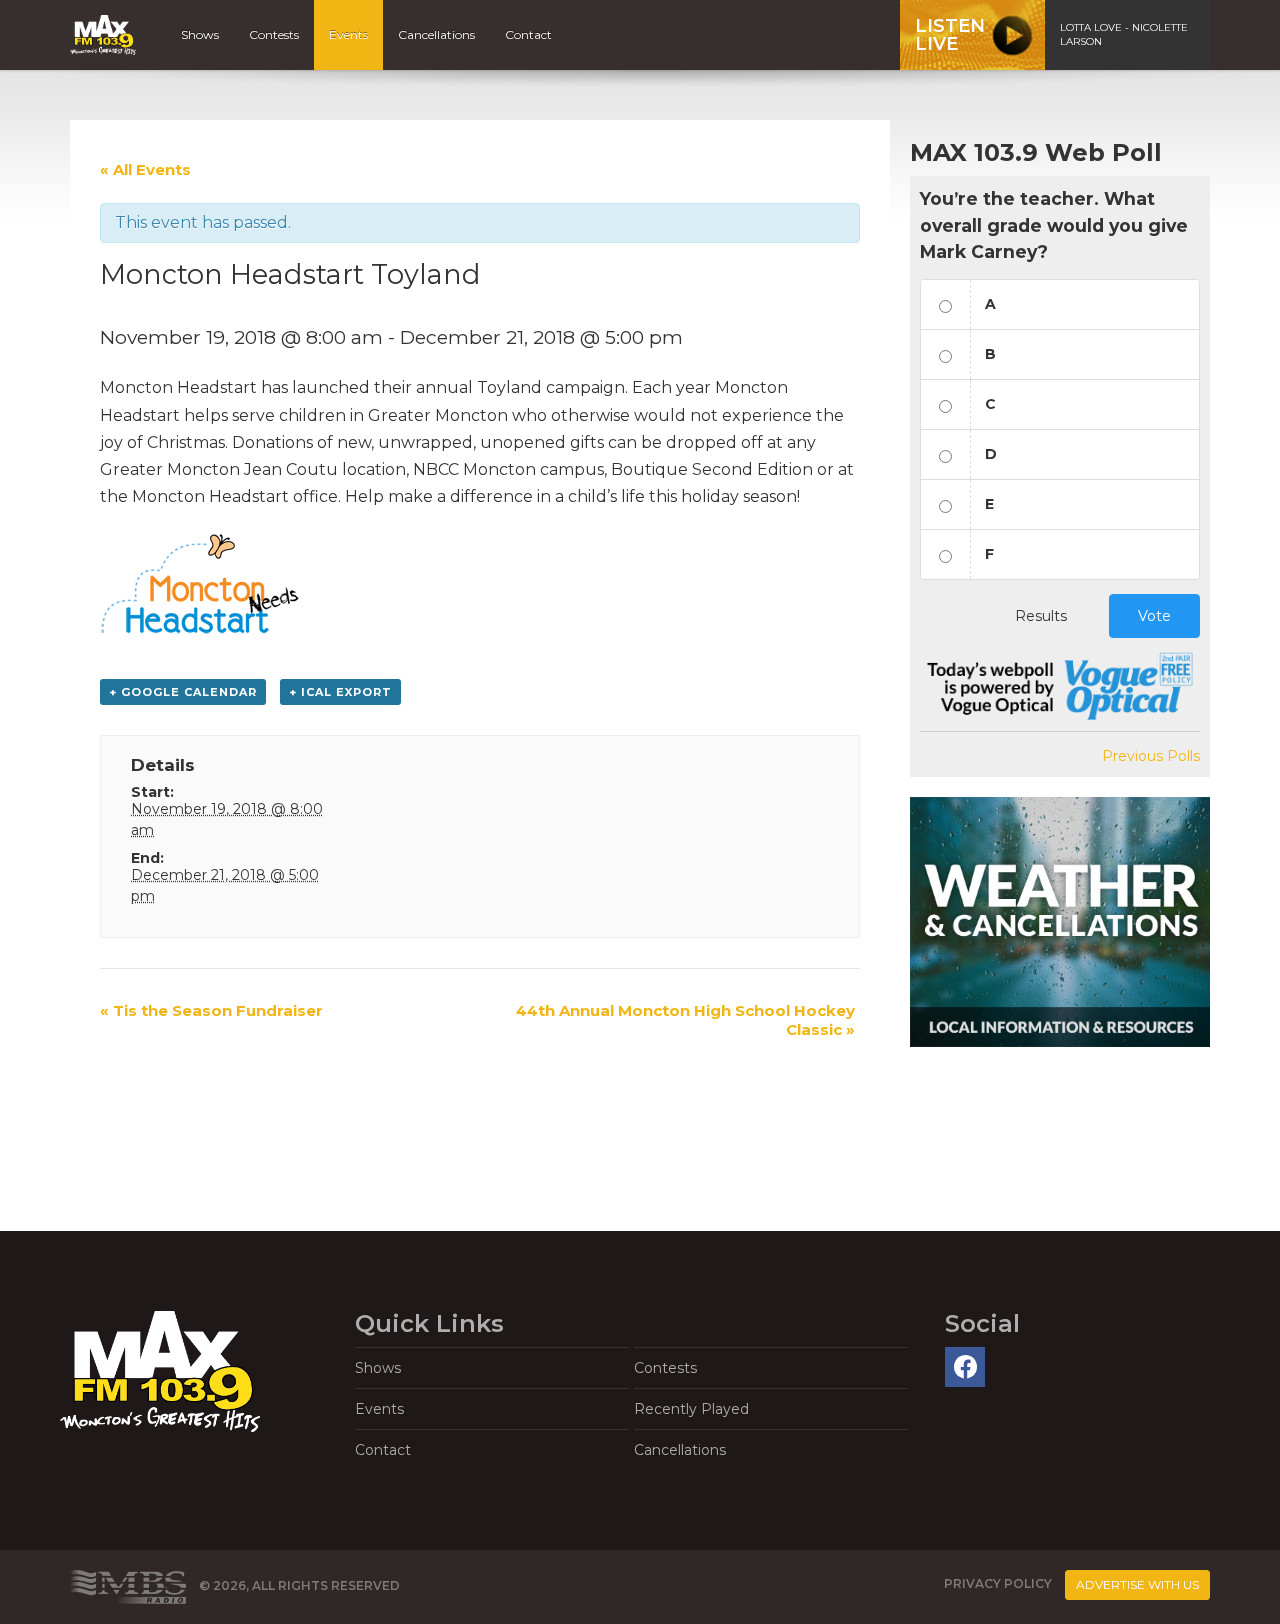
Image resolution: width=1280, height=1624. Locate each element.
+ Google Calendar (183, 692)
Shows (200, 34)
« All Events (145, 169)
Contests (274, 34)
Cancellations (436, 34)
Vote (1154, 616)
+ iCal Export (340, 692)
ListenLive (950, 35)
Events (348, 34)
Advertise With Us (1137, 1584)
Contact (528, 34)
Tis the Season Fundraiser (211, 1010)
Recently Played (691, 1409)
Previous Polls (1151, 756)
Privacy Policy (998, 1584)
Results (1041, 616)
